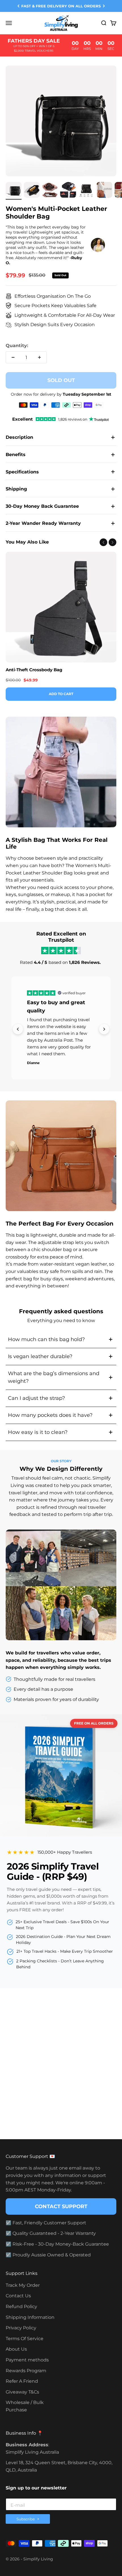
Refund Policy (21, 2307)
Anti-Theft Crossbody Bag (34, 670)
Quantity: (17, 346)
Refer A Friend (22, 2381)
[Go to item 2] (32, 191)
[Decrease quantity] (13, 357)
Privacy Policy (21, 2328)
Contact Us (18, 2296)
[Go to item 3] (50, 191)
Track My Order (23, 2285)
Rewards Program (26, 2371)
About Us (16, 2349)
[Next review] (104, 1029)
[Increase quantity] (39, 357)
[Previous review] (18, 1029)
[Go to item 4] (68, 191)
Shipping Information (30, 2317)
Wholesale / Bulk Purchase (25, 2406)
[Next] (104, 6)
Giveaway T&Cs (22, 2392)
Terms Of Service (25, 2339)
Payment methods (27, 2360)
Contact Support (61, 2206)
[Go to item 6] (104, 191)
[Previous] (18, 6)
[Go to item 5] (86, 191)
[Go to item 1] (14, 191)
